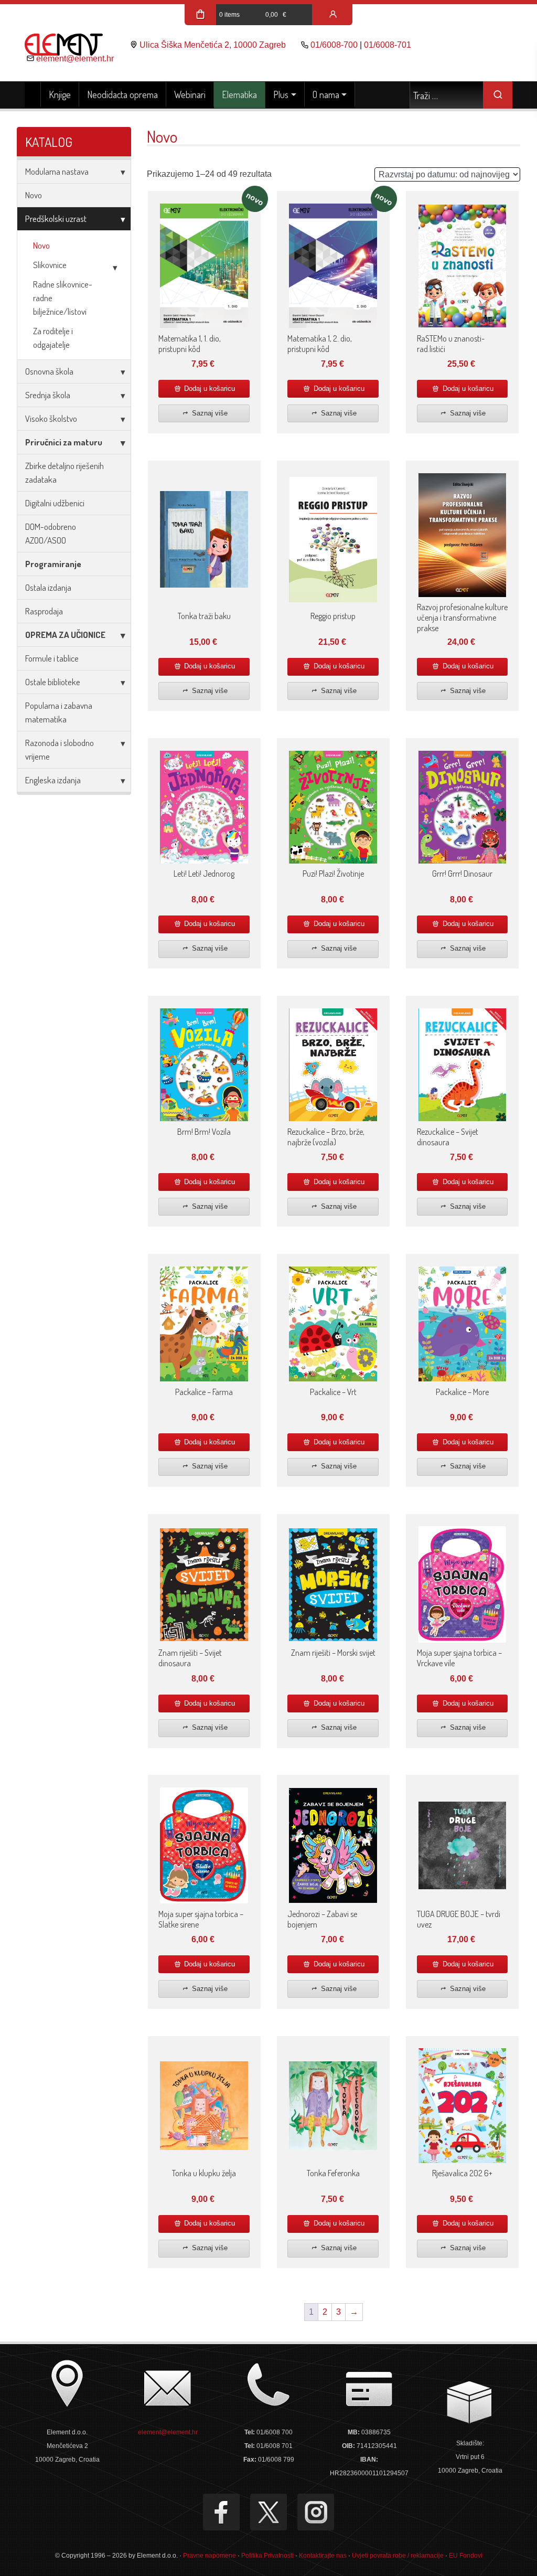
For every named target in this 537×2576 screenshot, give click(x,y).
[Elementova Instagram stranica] (316, 2512)
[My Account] (333, 15)
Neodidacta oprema (122, 94)
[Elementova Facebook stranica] (221, 2512)
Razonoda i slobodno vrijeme (60, 749)
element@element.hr (75, 58)
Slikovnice (50, 265)
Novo (34, 195)
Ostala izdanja (48, 587)
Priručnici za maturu (64, 442)
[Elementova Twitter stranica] (268, 2512)
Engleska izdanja (53, 780)
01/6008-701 (388, 45)
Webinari (190, 94)
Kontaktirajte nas (323, 2556)
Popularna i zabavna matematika (59, 712)
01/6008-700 (334, 45)
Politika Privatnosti (267, 2556)
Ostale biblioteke (53, 682)
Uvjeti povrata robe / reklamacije (398, 2556)
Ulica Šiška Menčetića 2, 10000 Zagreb (213, 45)
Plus (281, 94)
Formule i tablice (52, 658)
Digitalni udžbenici (55, 503)
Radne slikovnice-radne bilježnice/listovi (63, 298)
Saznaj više (209, 413)
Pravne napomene (210, 2556)
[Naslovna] (33, 95)
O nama (326, 94)
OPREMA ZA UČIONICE (65, 635)
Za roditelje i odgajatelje (53, 338)
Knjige (60, 94)
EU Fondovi (466, 2556)
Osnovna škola (49, 371)
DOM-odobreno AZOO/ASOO (51, 533)
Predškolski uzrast (56, 219)
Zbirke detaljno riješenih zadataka (65, 472)
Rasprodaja (44, 611)
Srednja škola (48, 395)
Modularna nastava (57, 171)
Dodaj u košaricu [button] (208, 388)
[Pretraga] (498, 95)
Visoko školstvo (51, 418)
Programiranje (53, 564)
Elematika (239, 94)
